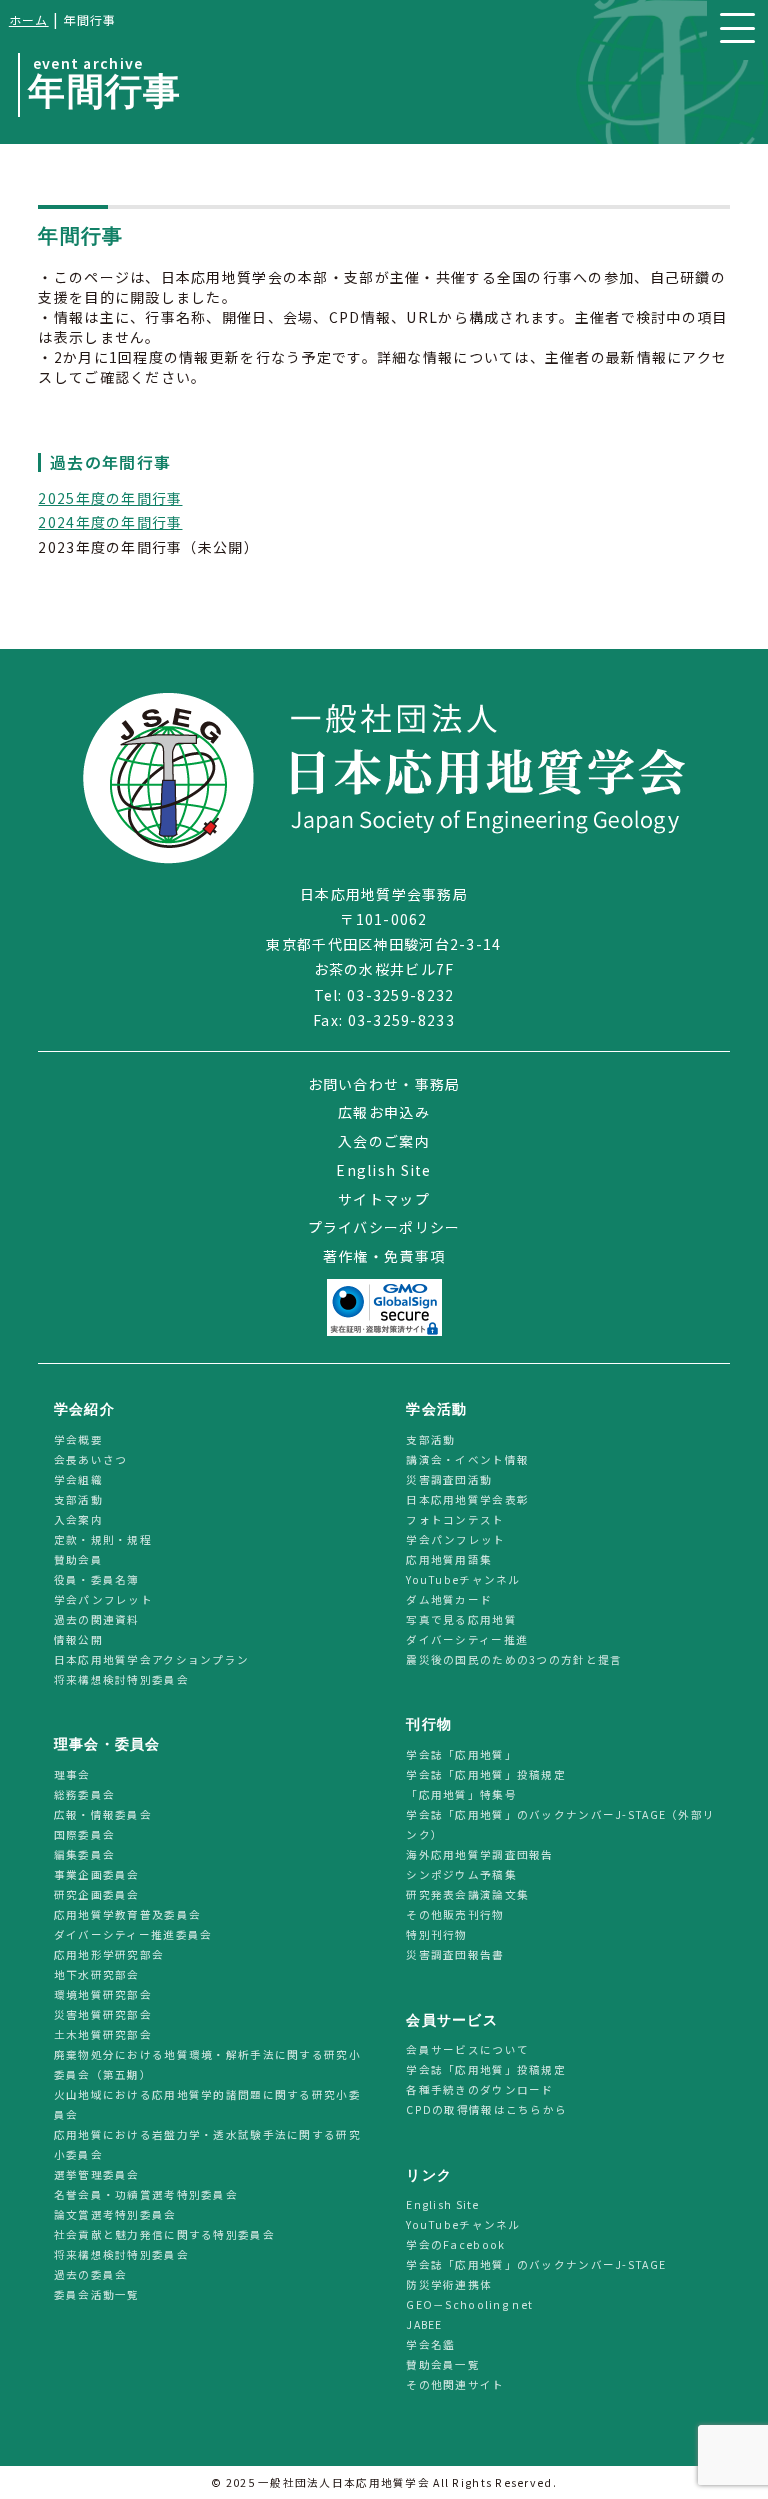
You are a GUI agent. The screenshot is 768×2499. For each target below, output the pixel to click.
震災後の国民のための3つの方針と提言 (514, 1659)
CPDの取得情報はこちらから (492, 2109)
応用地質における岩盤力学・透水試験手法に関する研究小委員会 (207, 2144)
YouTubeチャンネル (463, 1579)
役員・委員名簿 (97, 1579)
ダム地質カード (449, 1599)
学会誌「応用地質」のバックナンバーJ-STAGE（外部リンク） (560, 1824)
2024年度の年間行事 (110, 522)
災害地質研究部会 (103, 2014)
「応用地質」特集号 (461, 1794)
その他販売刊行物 (455, 1914)
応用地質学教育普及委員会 (127, 1914)
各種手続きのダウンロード (479, 2089)
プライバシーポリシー (384, 1227)
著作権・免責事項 (384, 1256)
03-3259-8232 (400, 995)
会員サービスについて (467, 2049)
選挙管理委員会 (97, 2174)
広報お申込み (384, 1112)
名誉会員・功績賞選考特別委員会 (146, 2194)
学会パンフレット (103, 1599)
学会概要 (78, 1439)
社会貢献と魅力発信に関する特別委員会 (164, 2234)
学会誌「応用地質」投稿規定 (486, 1774)
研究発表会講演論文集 (467, 1894)
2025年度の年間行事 (110, 498)
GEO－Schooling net (469, 2304)
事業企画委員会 (97, 1874)
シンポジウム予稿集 (461, 1874)
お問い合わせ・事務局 (384, 1084)
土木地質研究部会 (103, 2034)
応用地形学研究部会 (109, 1954)
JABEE (424, 2324)
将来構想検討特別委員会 (121, 1679)
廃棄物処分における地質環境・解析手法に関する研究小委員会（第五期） (207, 2064)
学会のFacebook (455, 2244)
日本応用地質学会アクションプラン (151, 1659)
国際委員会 (84, 1834)
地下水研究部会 (97, 1974)
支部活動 (78, 1499)
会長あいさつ (91, 1459)
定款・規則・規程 (103, 1539)
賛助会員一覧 (443, 2364)
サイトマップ (384, 1199)
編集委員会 (84, 1854)
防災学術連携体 (449, 2284)
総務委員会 (84, 1794)
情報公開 (78, 1639)
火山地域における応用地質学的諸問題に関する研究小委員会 (207, 2104)
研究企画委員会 (97, 1894)
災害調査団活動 (449, 1479)
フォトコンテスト (455, 1519)
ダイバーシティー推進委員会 (133, 1934)
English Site (383, 1170)
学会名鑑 (430, 2344)
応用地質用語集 (449, 1559)
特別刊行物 (436, 1934)
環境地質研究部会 (103, 1994)
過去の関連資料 (97, 1619)
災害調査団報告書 (455, 1954)
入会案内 (78, 1519)
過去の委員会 (91, 2274)
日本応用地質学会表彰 (467, 1499)
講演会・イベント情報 (467, 1459)
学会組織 (78, 1479)
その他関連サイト (455, 2384)
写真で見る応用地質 (461, 1619)
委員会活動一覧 (97, 2294)
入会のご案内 (384, 1141)
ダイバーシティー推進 (467, 1639)
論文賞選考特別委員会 (115, 2214)
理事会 (72, 1774)
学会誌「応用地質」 (461, 1754)
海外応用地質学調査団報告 (479, 1854)
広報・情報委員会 (103, 1814)
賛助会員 (78, 1559)
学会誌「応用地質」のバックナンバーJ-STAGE (536, 2264)
